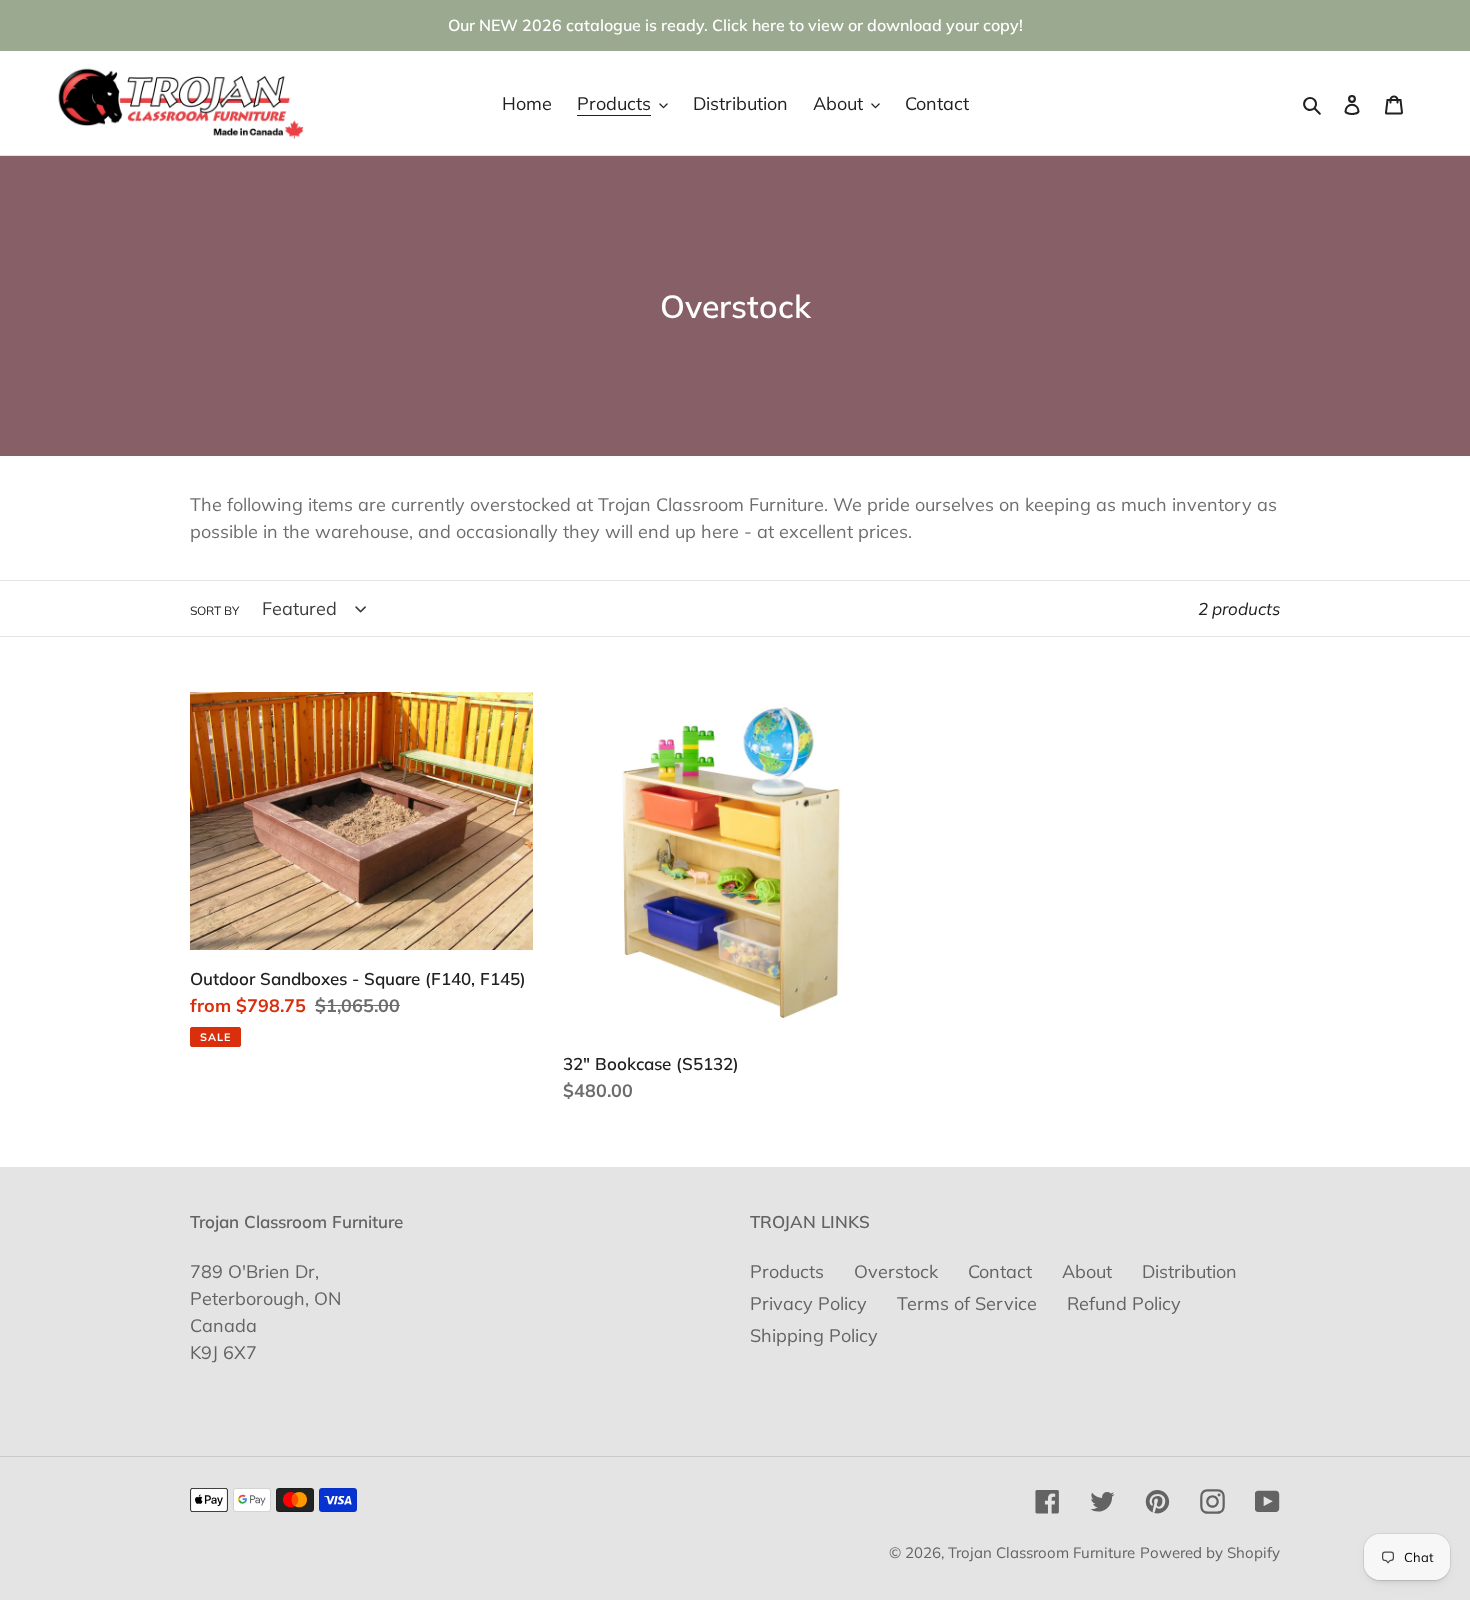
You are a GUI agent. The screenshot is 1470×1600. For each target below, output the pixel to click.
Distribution (1189, 1271)
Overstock (896, 1271)
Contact (1000, 1271)
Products (787, 1271)
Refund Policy (1124, 1303)
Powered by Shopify (1210, 1552)
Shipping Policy (814, 1335)
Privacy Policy (808, 1303)
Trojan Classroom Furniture (1041, 1552)
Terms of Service (967, 1303)
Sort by (214, 610)
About (1087, 1271)
